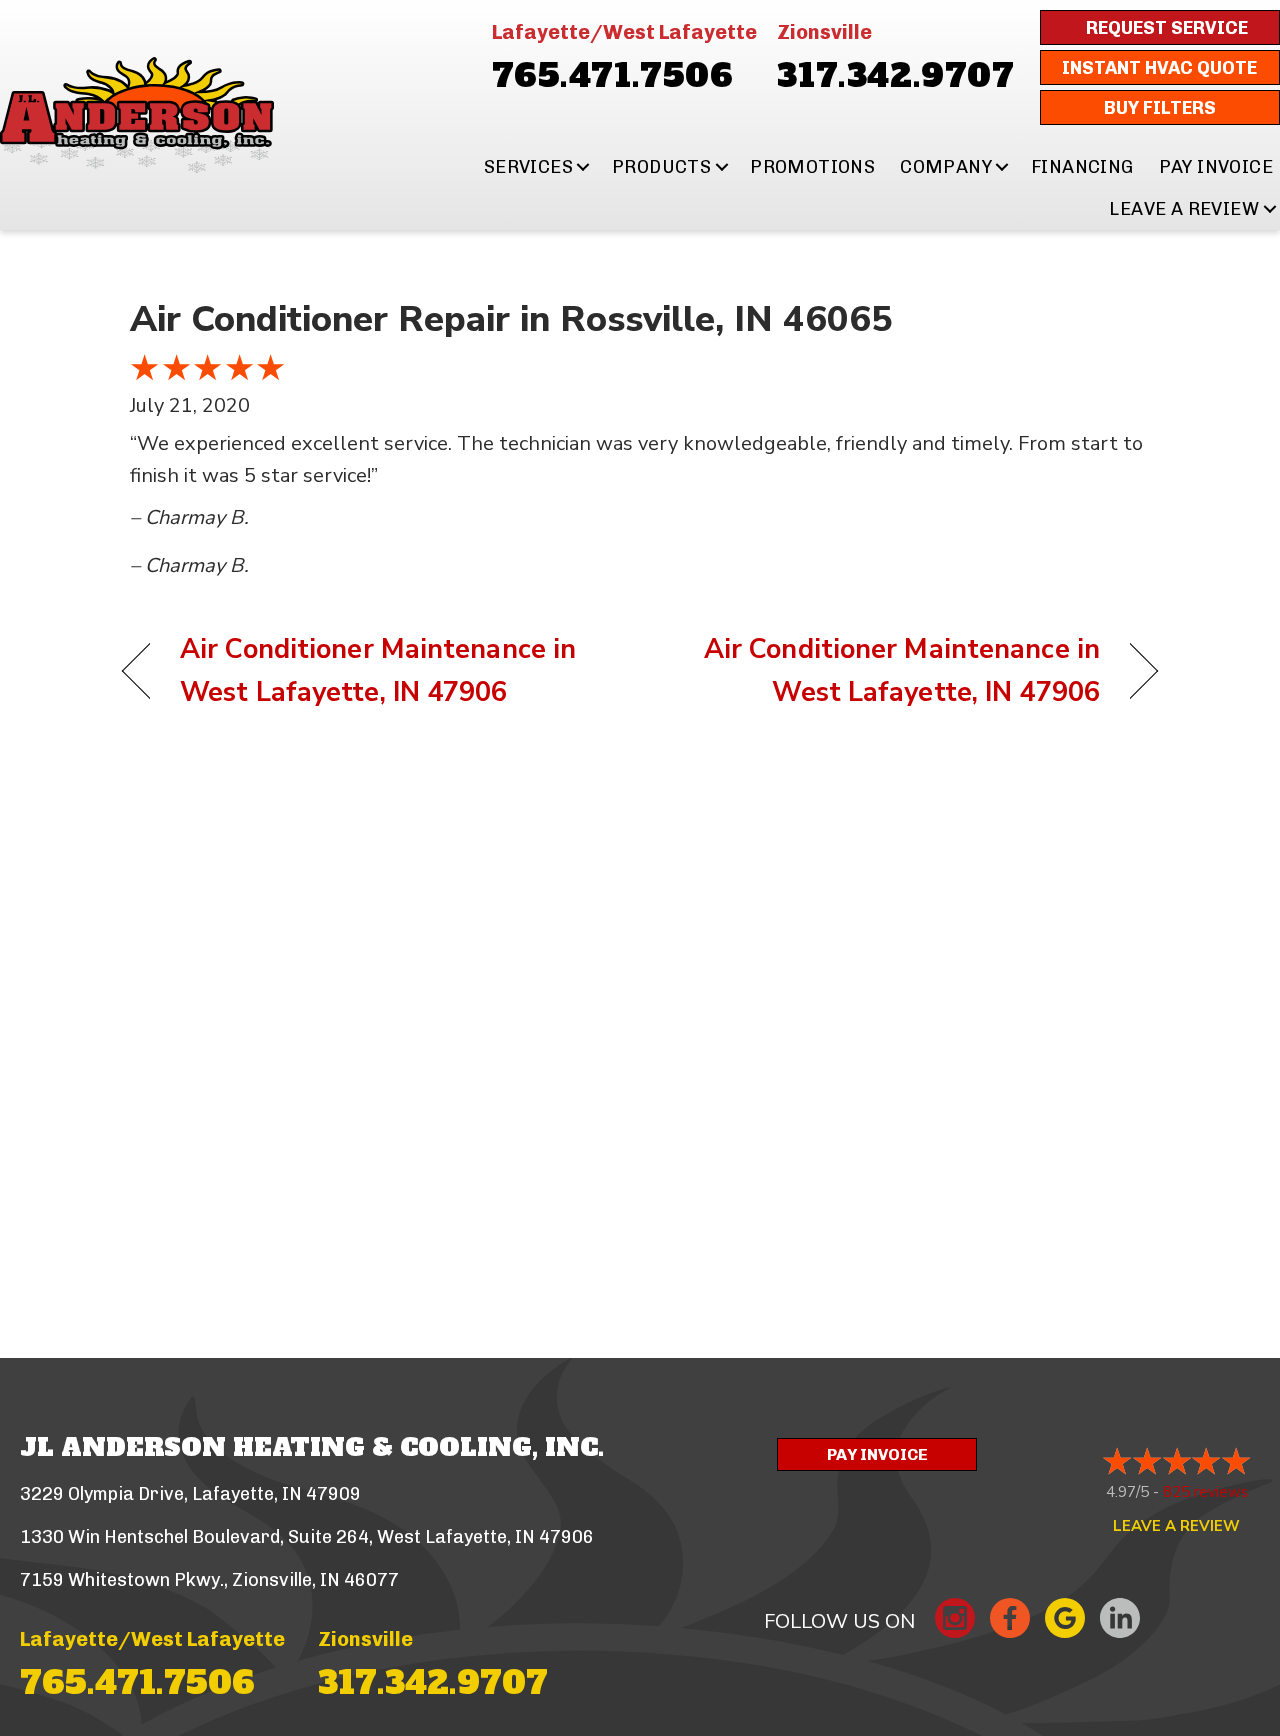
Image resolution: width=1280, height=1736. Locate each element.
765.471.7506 (613, 76)
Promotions (812, 167)
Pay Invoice (1216, 167)
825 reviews (1205, 1492)
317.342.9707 (895, 76)
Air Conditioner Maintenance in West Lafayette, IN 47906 (378, 671)
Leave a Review (1184, 209)
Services (528, 167)
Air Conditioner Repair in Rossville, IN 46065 (511, 319)
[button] (583, 167)
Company (946, 167)
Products (661, 167)
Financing (1082, 167)
